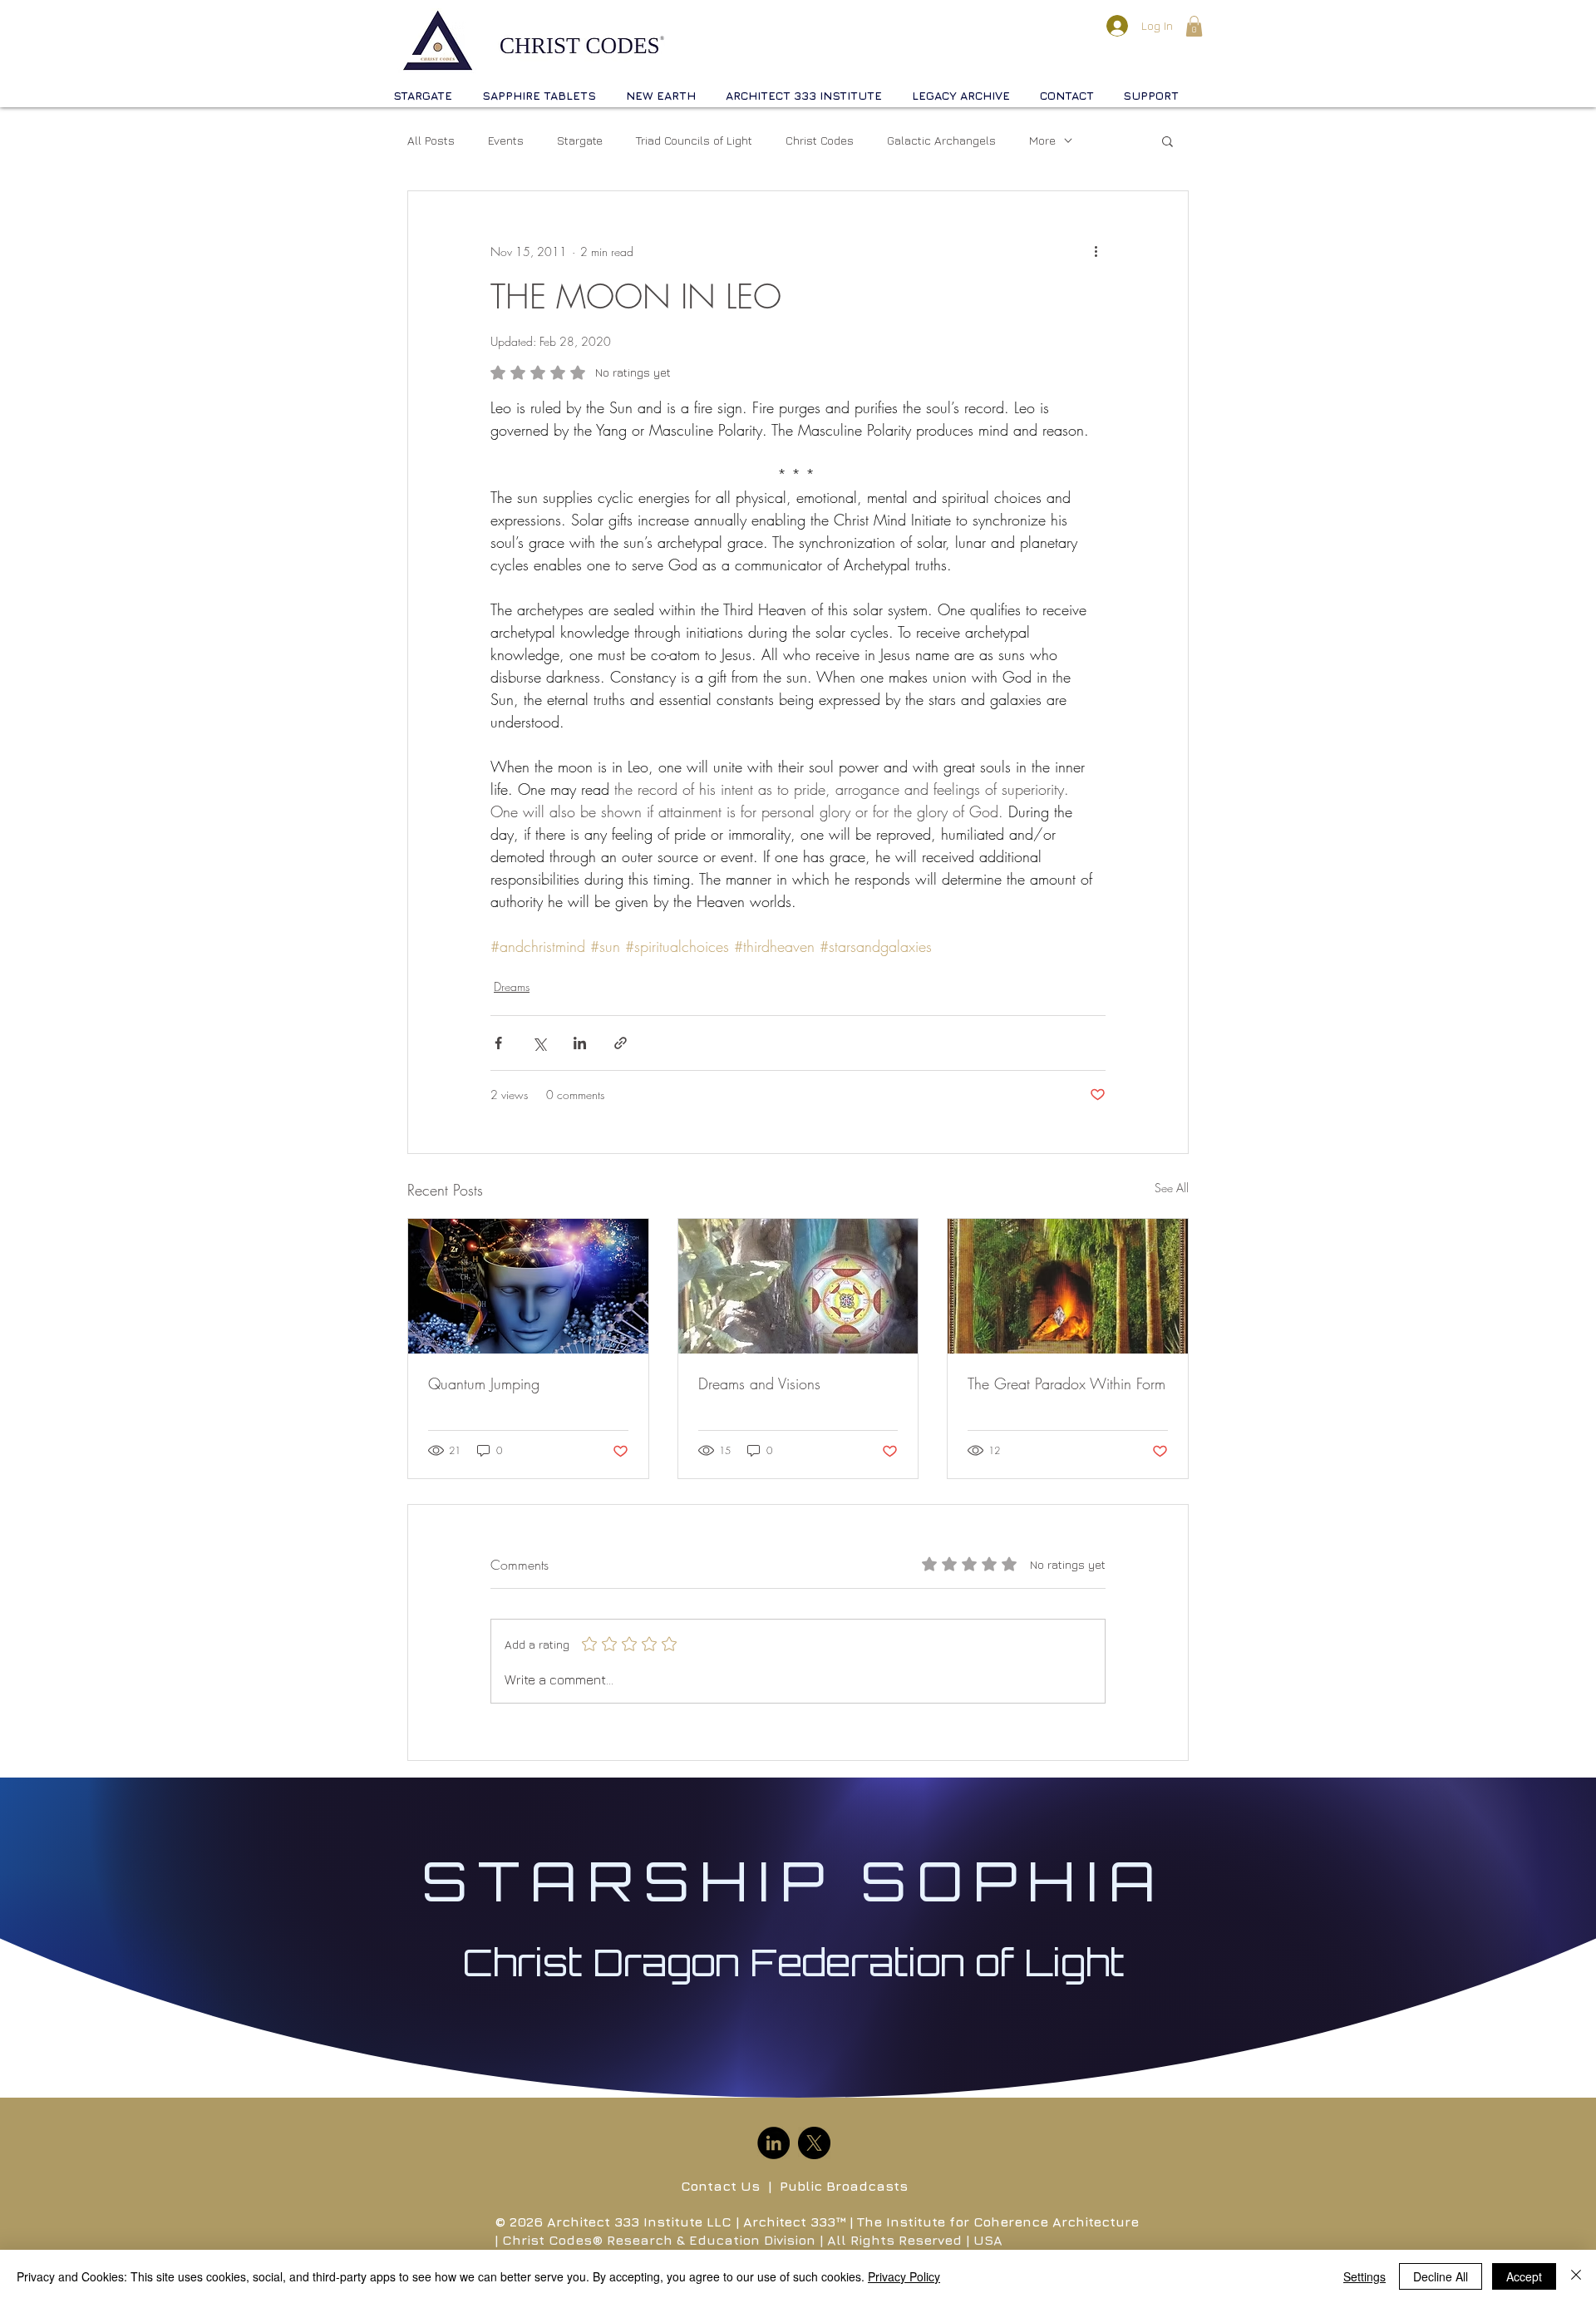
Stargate (580, 140)
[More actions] (1096, 251)
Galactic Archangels (941, 140)
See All (1172, 1188)
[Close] (1576, 2276)
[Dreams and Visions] (798, 1286)
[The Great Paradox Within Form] (1068, 1286)
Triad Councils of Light (694, 140)
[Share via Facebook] (498, 1043)
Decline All (1441, 2276)
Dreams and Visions (759, 1383)
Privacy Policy (904, 2276)
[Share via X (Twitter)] (539, 1043)
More (1042, 140)
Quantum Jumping (484, 1383)
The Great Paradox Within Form (1066, 1383)
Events (506, 140)
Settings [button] (1364, 2276)
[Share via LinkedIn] (580, 1043)
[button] (1194, 26)
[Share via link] (621, 1043)
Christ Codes (820, 140)
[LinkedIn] (773, 2143)
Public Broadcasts (844, 2186)
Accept (1524, 2276)
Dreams (512, 986)
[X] (814, 2143)
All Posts (431, 140)
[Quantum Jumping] (528, 1286)
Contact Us (720, 2186)
